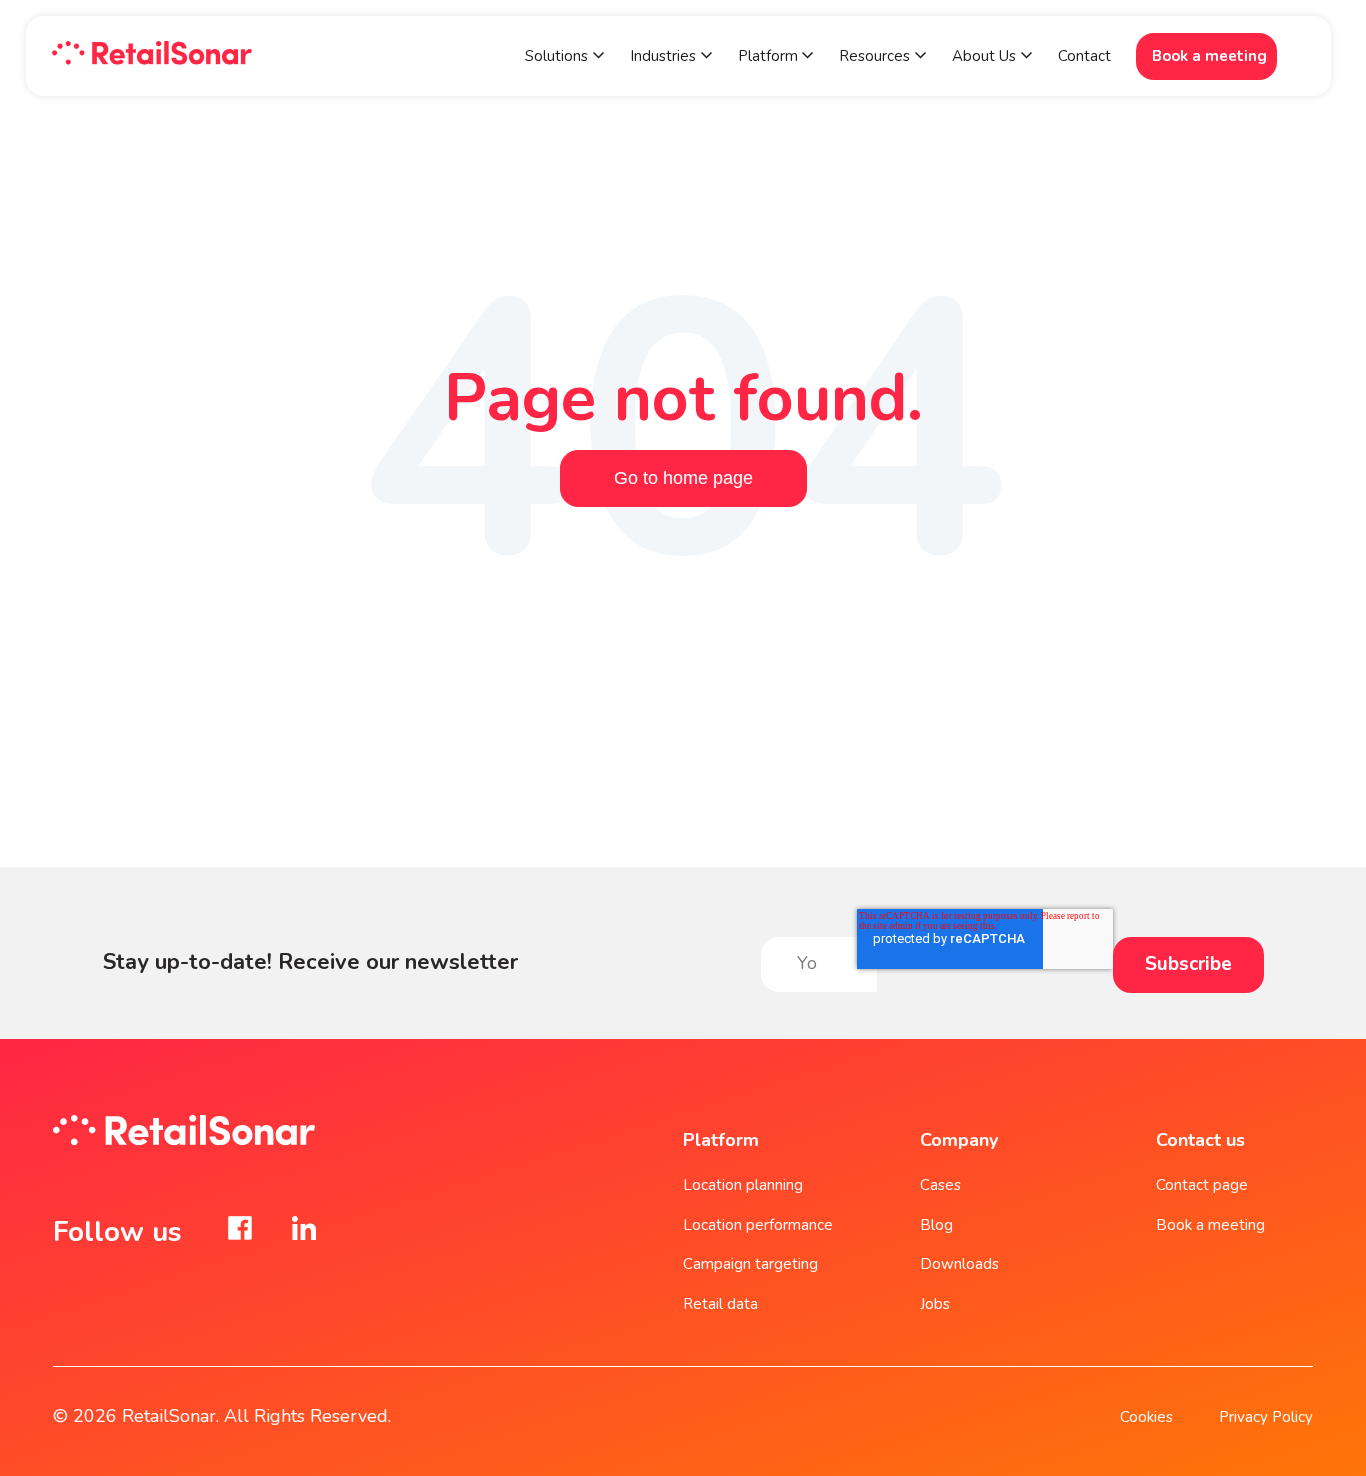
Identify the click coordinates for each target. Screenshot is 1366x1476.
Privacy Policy (1266, 1417)
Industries (663, 56)
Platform (770, 56)
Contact (1084, 56)
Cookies (1146, 1417)
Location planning (743, 1185)
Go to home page (683, 478)
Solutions (556, 56)
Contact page (1202, 1185)
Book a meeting (1209, 56)
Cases (940, 1185)
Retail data (720, 1304)
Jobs (935, 1304)
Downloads (959, 1264)
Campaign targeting (750, 1264)
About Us (984, 56)
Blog (936, 1225)
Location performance (758, 1225)
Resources (874, 56)
